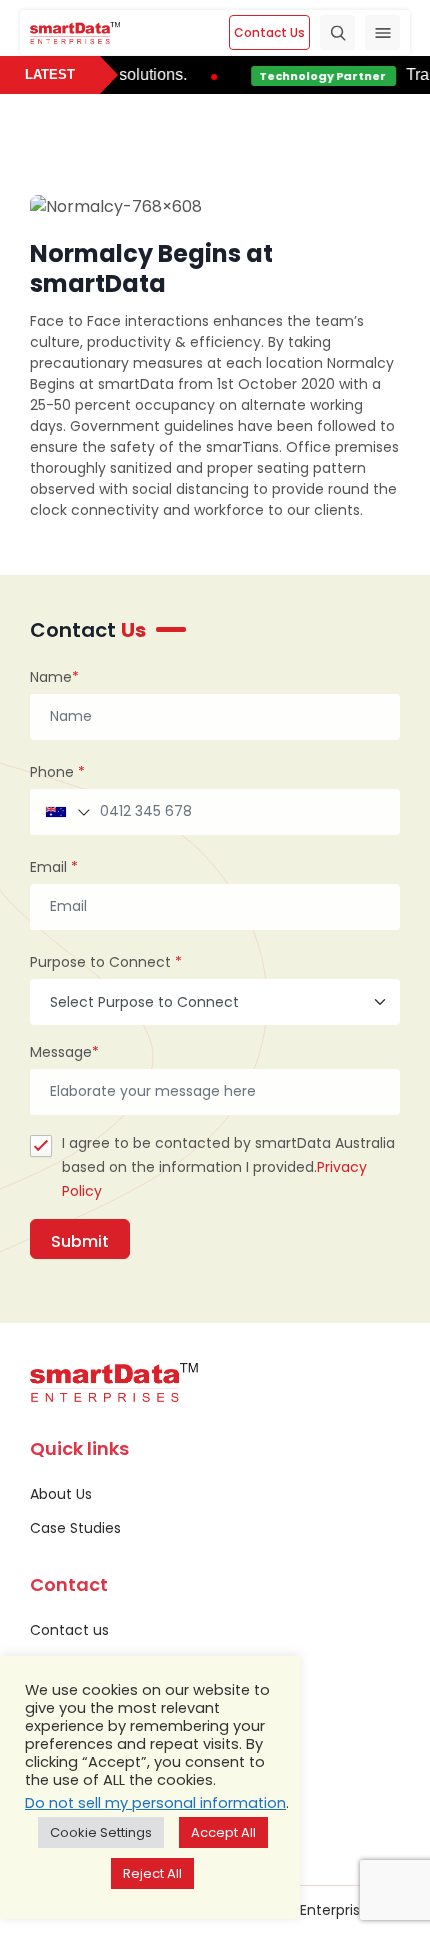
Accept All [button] (223, 1832)
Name (54, 677)
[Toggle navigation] (382, 32)
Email (54, 867)
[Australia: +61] (66, 812)
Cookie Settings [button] (101, 1832)
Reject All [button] (152, 1873)
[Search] (337, 32)
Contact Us (269, 32)
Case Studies (75, 1528)
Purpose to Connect (106, 962)
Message (64, 1052)
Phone (57, 772)
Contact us (69, 1630)
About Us (61, 1494)
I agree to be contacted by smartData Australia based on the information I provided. (228, 1167)
